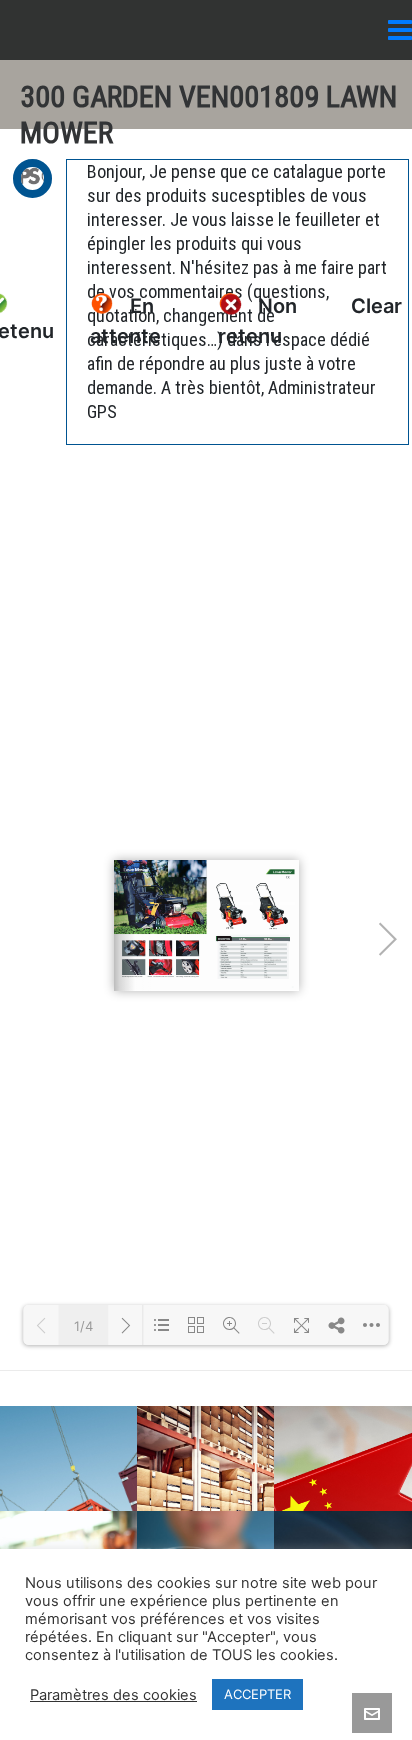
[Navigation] (400, 30)
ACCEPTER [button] (257, 1694)
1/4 (83, 1326)
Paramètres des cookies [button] (113, 1695)
